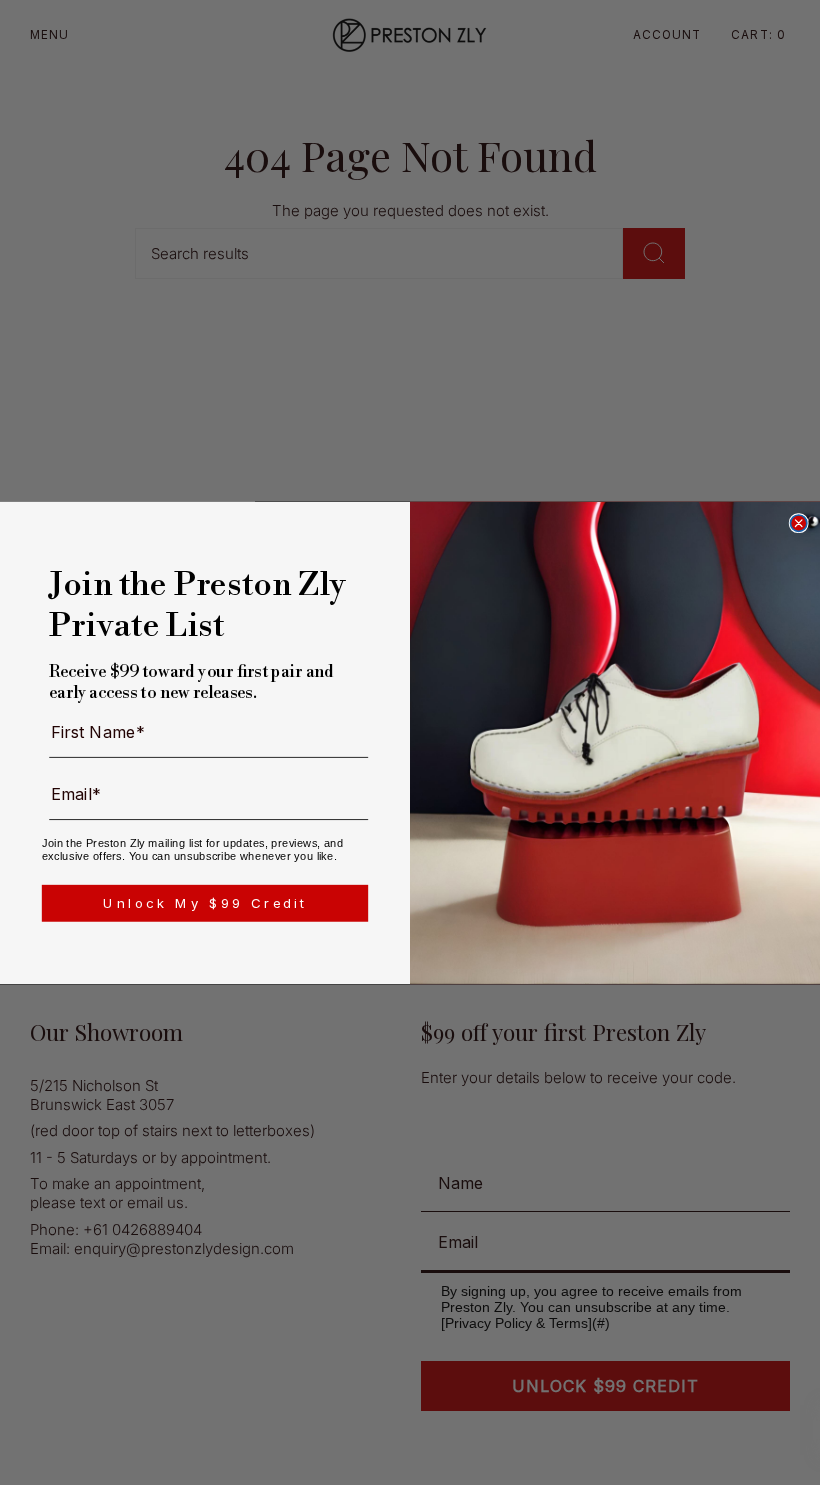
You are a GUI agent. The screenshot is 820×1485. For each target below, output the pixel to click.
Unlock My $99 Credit (205, 902)
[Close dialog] (798, 523)
